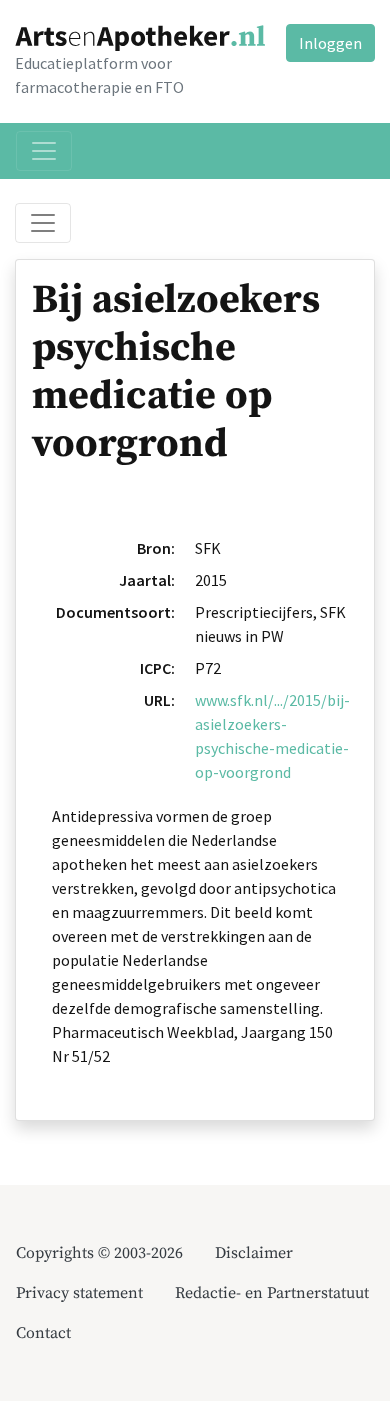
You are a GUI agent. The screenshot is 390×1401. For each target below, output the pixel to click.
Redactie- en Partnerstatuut (272, 1293)
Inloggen (330, 43)
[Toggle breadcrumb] (43, 223)
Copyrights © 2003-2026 (99, 1253)
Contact (43, 1333)
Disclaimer (254, 1253)
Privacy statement (79, 1293)
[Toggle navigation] (44, 151)
